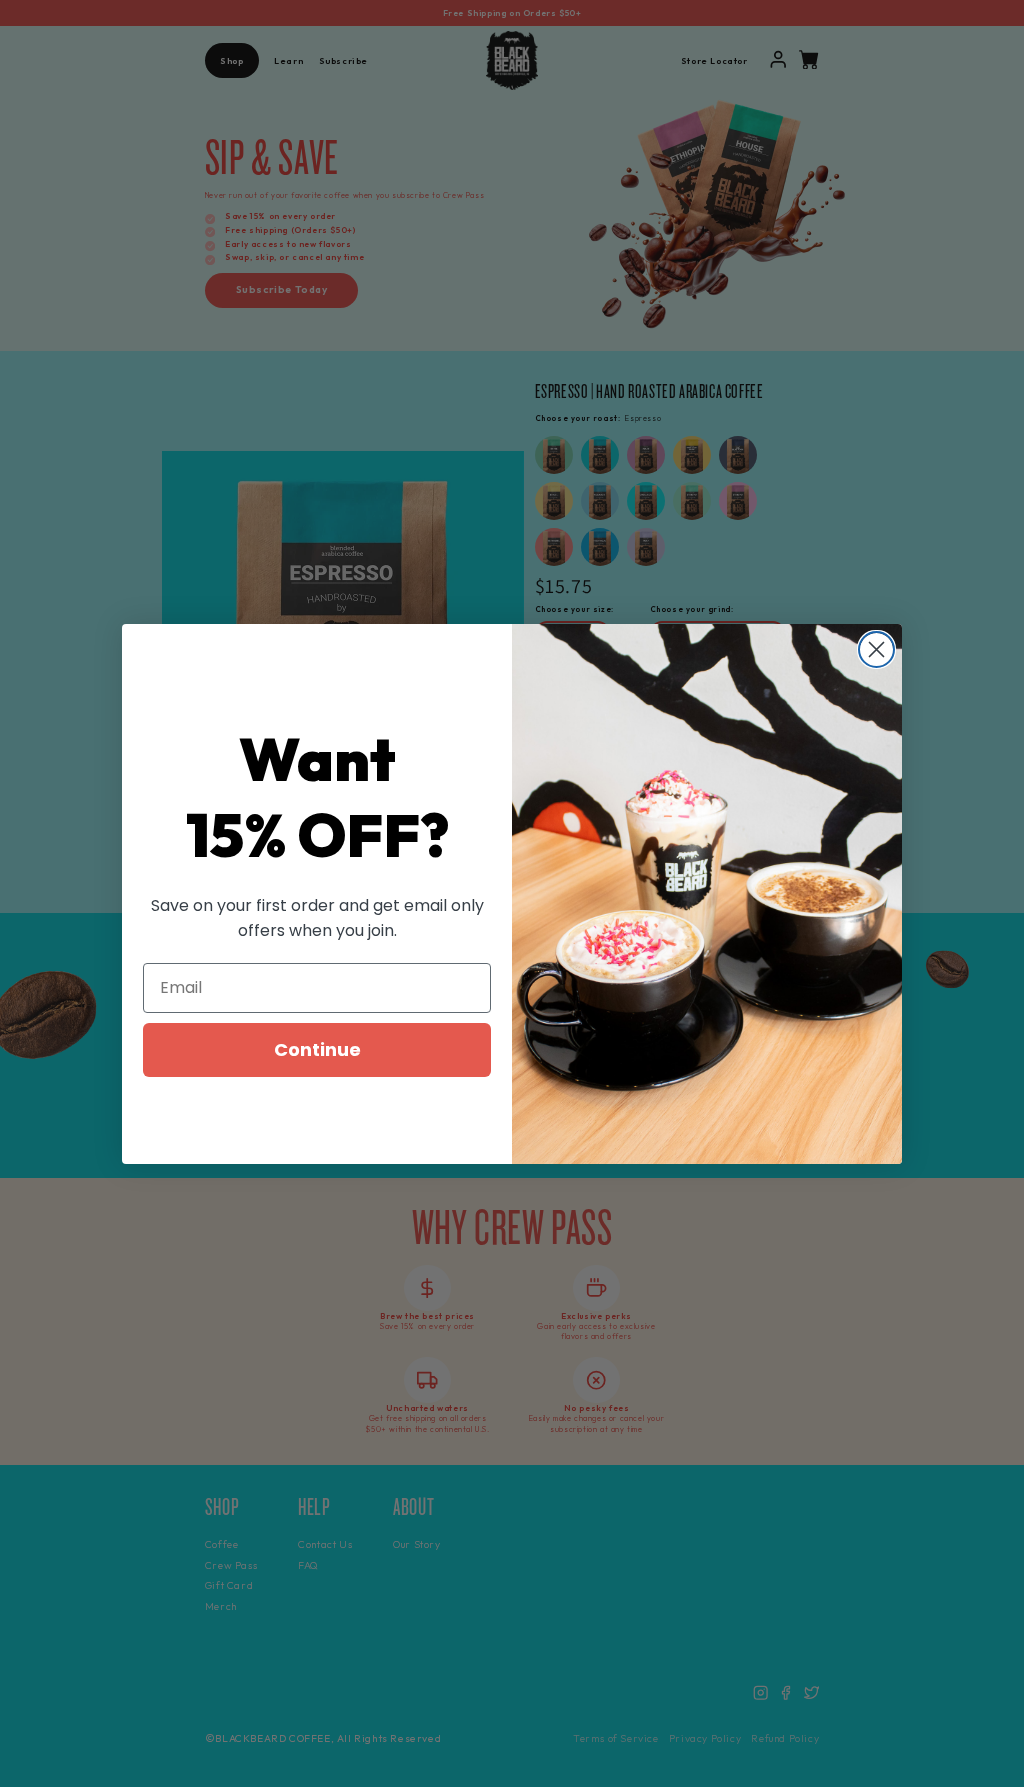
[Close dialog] (876, 649)
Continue (317, 1049)
